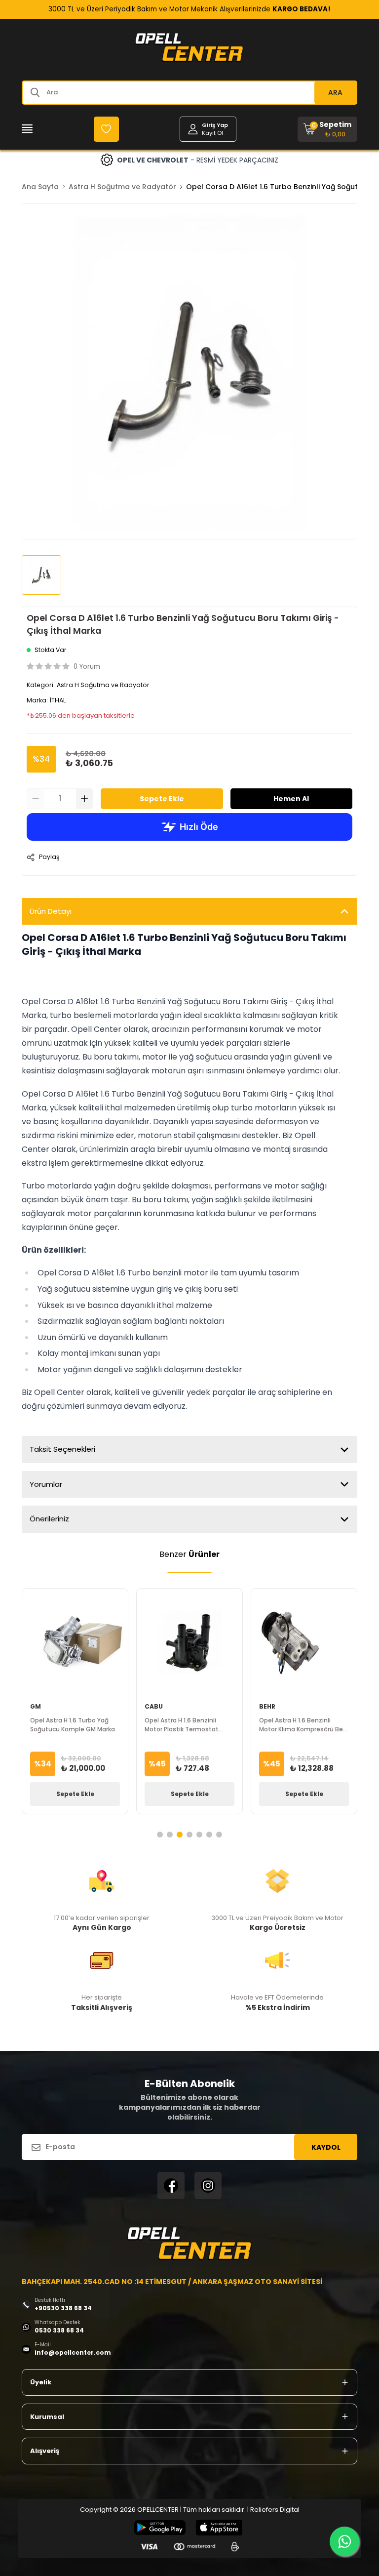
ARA (335, 92)
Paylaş (49, 857)
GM (36, 1706)
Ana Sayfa (40, 187)
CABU (154, 1706)
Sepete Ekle (162, 799)
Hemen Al (291, 799)
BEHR (267, 1706)
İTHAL (58, 700)
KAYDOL (326, 2147)
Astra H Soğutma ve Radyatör (122, 187)
